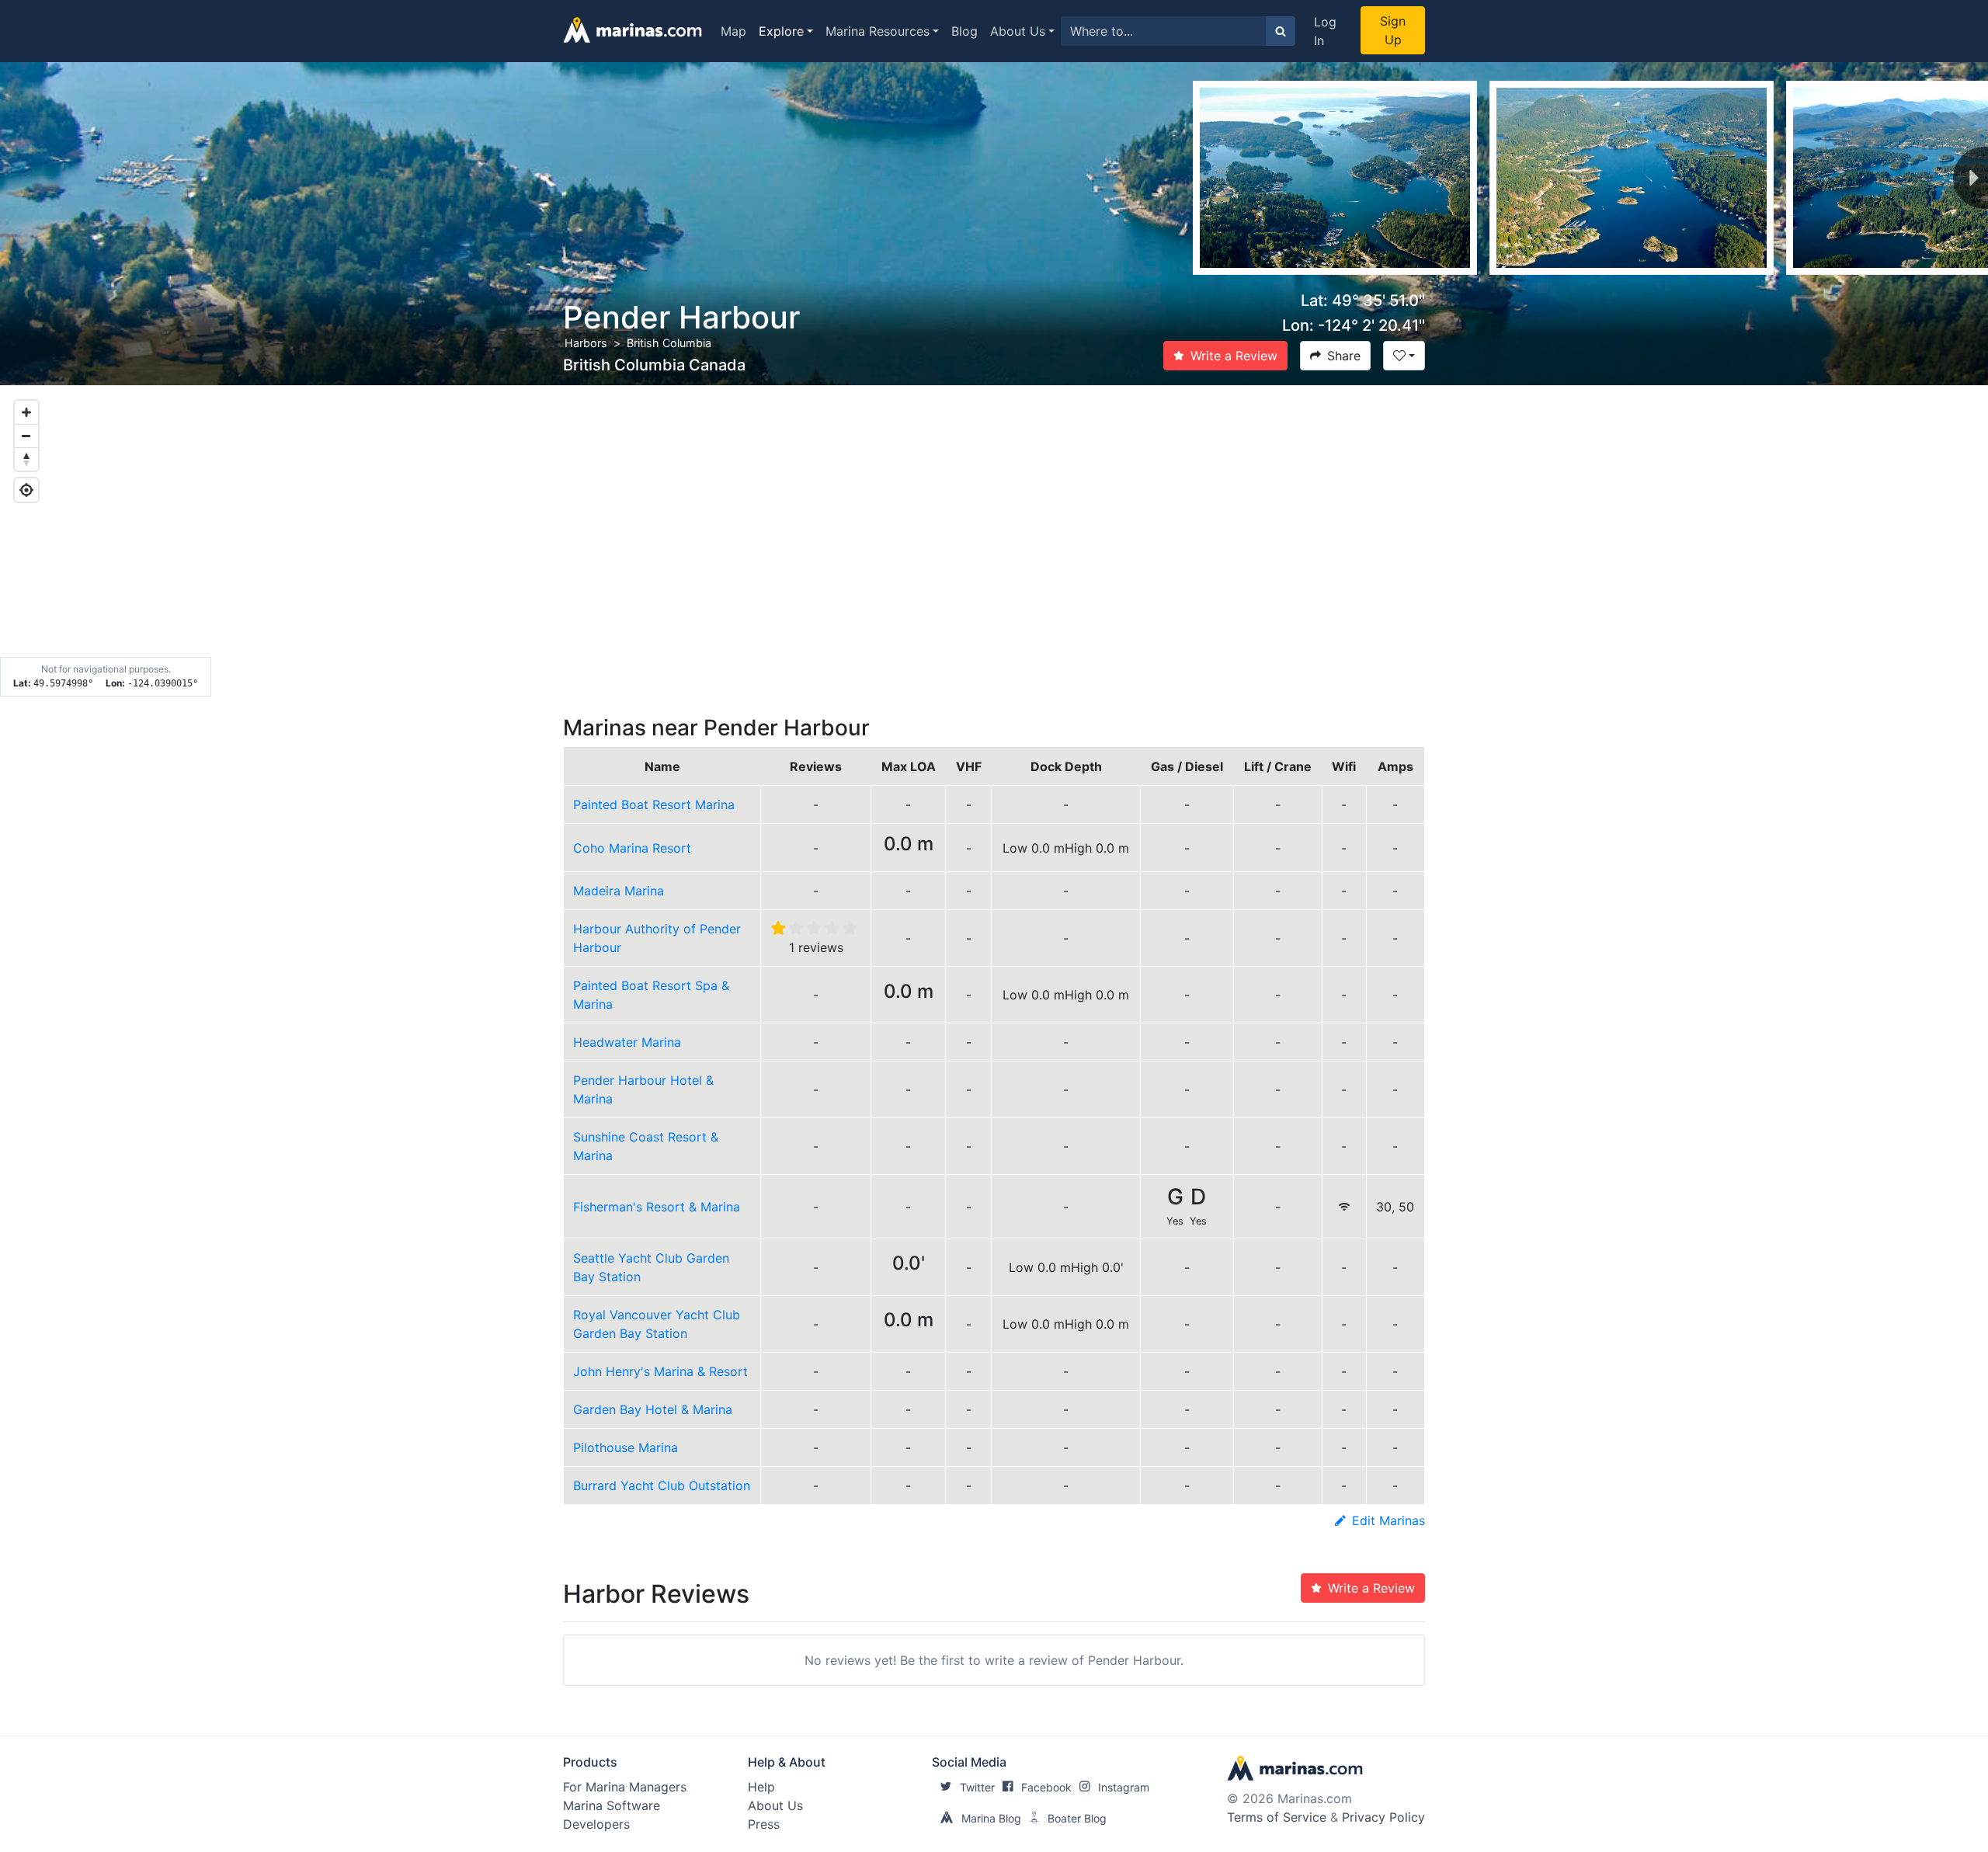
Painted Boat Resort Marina (654, 804)
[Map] (994, 541)
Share (1344, 356)
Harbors (586, 343)
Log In (1325, 31)
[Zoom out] (26, 436)
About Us (1018, 31)
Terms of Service (1277, 1817)
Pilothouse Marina (626, 1447)
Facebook (1046, 1787)
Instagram (1124, 1787)
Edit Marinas (1388, 1520)
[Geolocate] (26, 490)
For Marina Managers (625, 1787)
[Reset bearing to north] (26, 459)
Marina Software (612, 1805)
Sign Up (1393, 30)
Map (733, 31)
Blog (964, 31)
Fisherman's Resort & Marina (657, 1207)
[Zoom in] (26, 412)
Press (764, 1824)
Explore (781, 31)
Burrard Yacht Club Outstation (662, 1485)
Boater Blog (1077, 1818)
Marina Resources (878, 31)
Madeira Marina (619, 891)
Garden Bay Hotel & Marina (653, 1409)
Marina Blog (991, 1818)
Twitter (977, 1787)
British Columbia (669, 343)
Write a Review (1234, 356)
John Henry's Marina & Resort (660, 1371)
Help (761, 1787)
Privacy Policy (1383, 1817)
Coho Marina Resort (632, 848)
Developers (596, 1824)
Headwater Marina (627, 1042)
